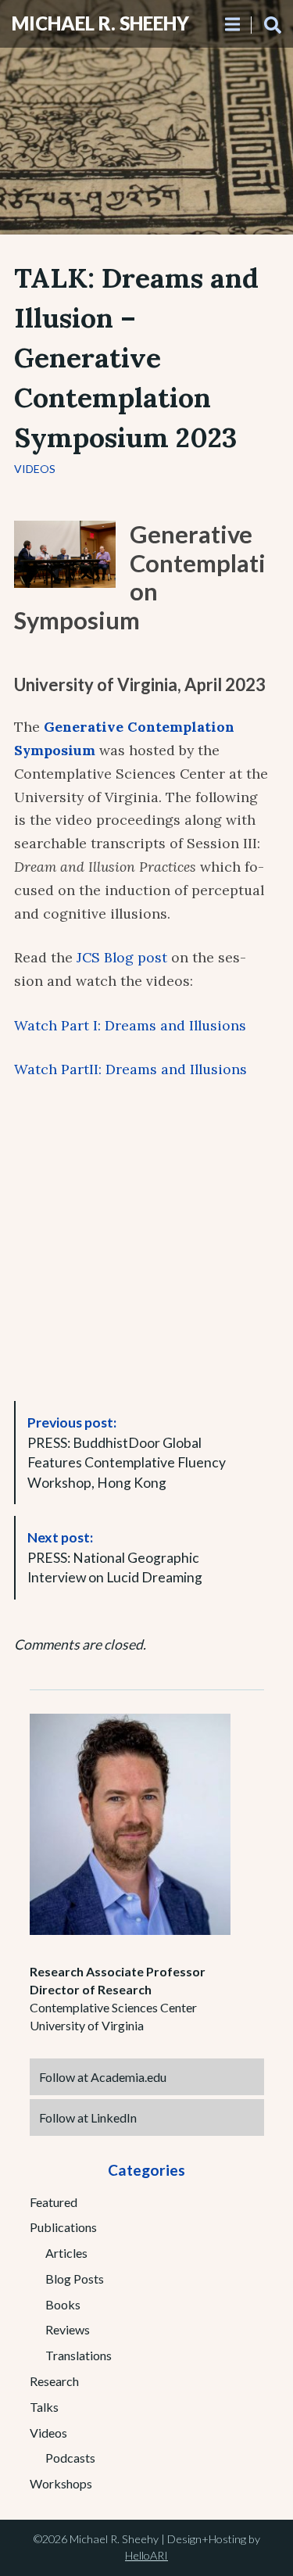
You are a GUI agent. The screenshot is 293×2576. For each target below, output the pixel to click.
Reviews (68, 2329)
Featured (54, 2202)
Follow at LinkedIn (88, 2117)
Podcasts (70, 2458)
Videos (35, 469)
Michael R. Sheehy (100, 23)
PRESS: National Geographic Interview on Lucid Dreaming (115, 1557)
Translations (79, 2355)
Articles (66, 2253)
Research (54, 2381)
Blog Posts (75, 2279)
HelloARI (146, 2555)
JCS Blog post (122, 957)
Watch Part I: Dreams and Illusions (130, 1025)
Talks (44, 2407)
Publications (63, 2227)
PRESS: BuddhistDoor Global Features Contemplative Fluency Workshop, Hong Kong (127, 1453)
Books (63, 2304)
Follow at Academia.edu (103, 2077)
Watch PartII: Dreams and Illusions (130, 1069)
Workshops (61, 2483)
